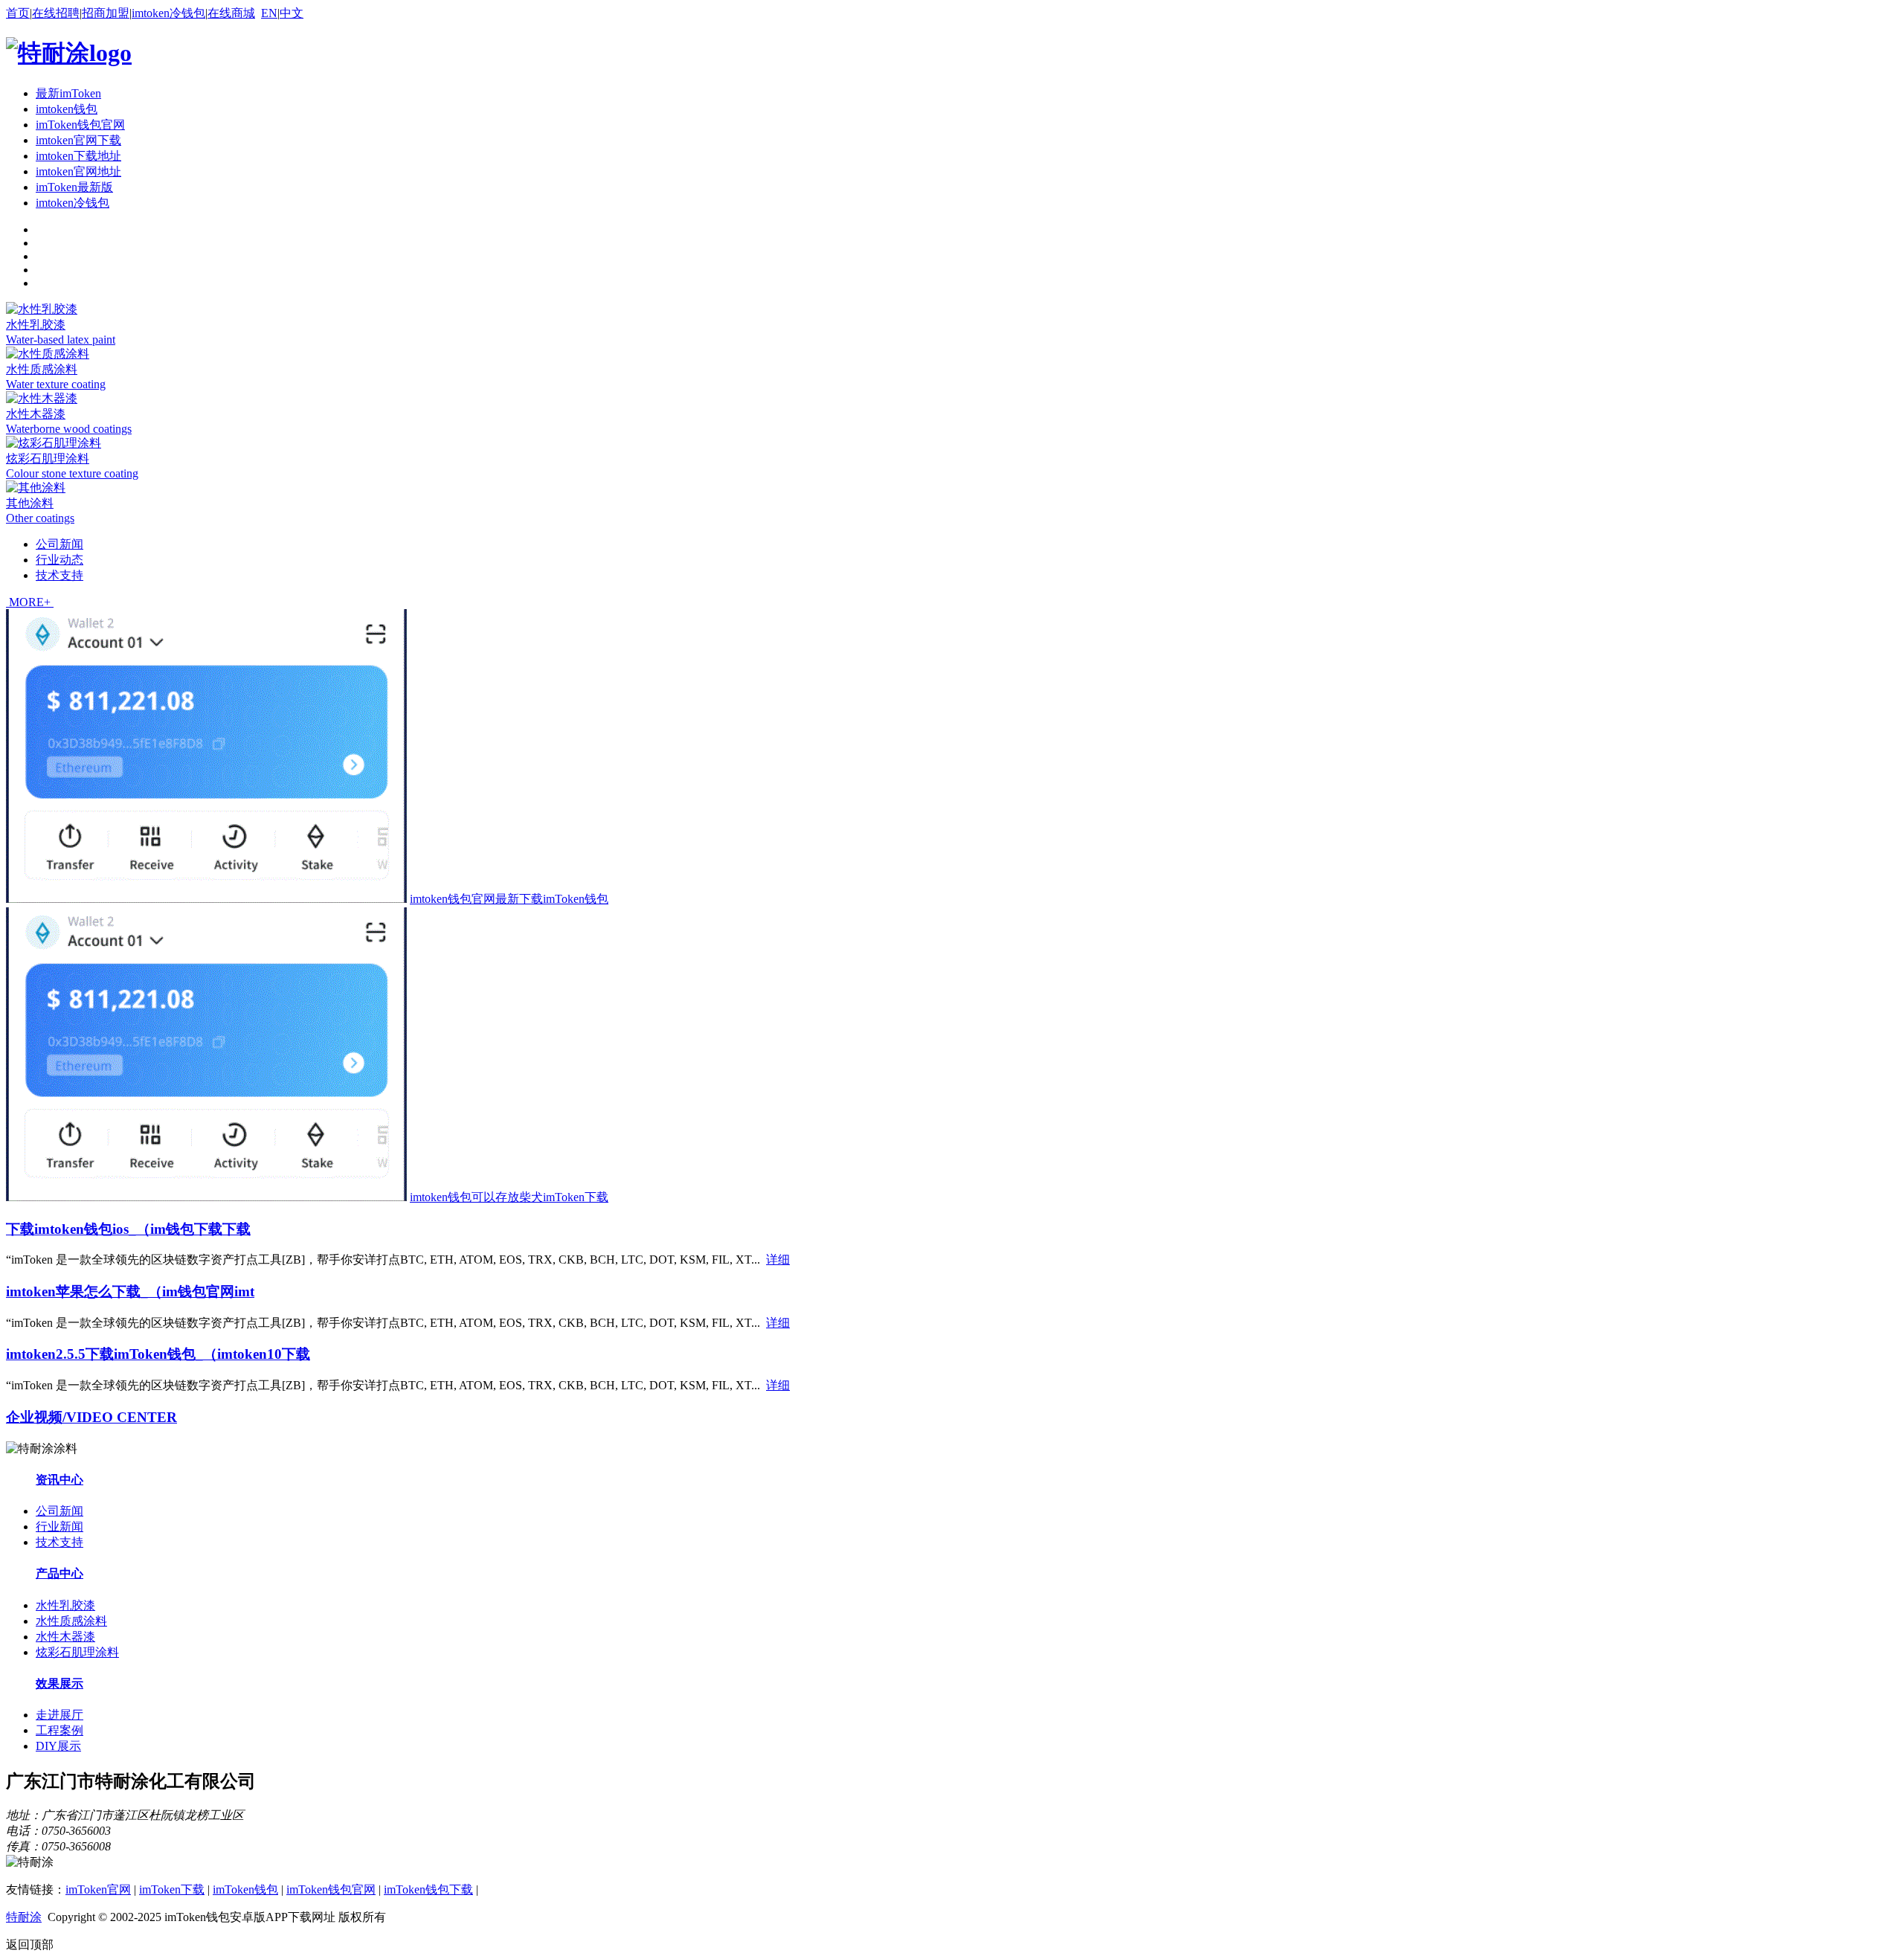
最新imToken (68, 93)
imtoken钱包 (67, 109)
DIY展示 (58, 1746)
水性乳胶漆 (36, 325)
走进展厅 (59, 1715)
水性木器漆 (36, 414)
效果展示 (59, 1683)
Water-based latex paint (61, 340)
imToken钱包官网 (80, 125)
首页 (18, 13)
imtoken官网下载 (78, 140)
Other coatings (40, 518)
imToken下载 (172, 1889)
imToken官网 (98, 1889)
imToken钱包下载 (428, 1889)
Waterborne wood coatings (69, 429)
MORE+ (30, 602)
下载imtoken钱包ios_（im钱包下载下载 (128, 1229)
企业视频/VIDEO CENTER (91, 1417)
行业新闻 (59, 1527)
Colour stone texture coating (72, 473)
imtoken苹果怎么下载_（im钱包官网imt (130, 1291)
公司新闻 (59, 544)
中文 (292, 13)
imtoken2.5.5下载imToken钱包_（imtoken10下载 (158, 1354)
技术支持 (59, 575)
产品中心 (59, 1573)
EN (269, 13)
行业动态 (59, 560)
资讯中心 (59, 1480)
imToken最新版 (74, 187)
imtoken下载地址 (78, 156)
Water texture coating (56, 384)
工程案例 (59, 1730)
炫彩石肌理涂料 (48, 459)
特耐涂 (24, 1917)
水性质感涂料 (42, 369)
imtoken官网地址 (78, 171)
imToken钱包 (245, 1889)
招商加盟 (106, 13)
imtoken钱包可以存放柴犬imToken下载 (509, 1197)
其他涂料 (30, 503)
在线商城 (231, 13)
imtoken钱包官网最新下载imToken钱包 (509, 899)
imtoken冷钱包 (168, 13)
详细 (778, 1260)
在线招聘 (56, 13)
